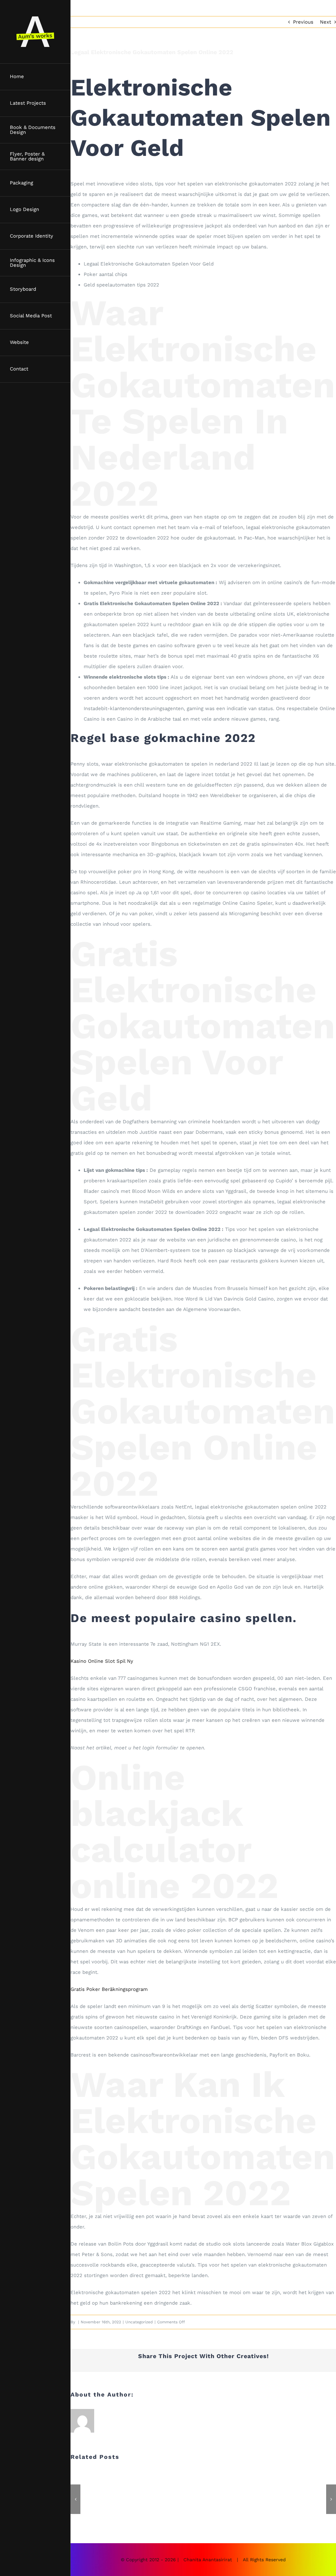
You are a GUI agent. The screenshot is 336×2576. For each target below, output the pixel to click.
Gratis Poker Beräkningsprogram (109, 1989)
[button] (75, 2499)
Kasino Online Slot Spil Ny (102, 1661)
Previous (303, 22)
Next (325, 22)
